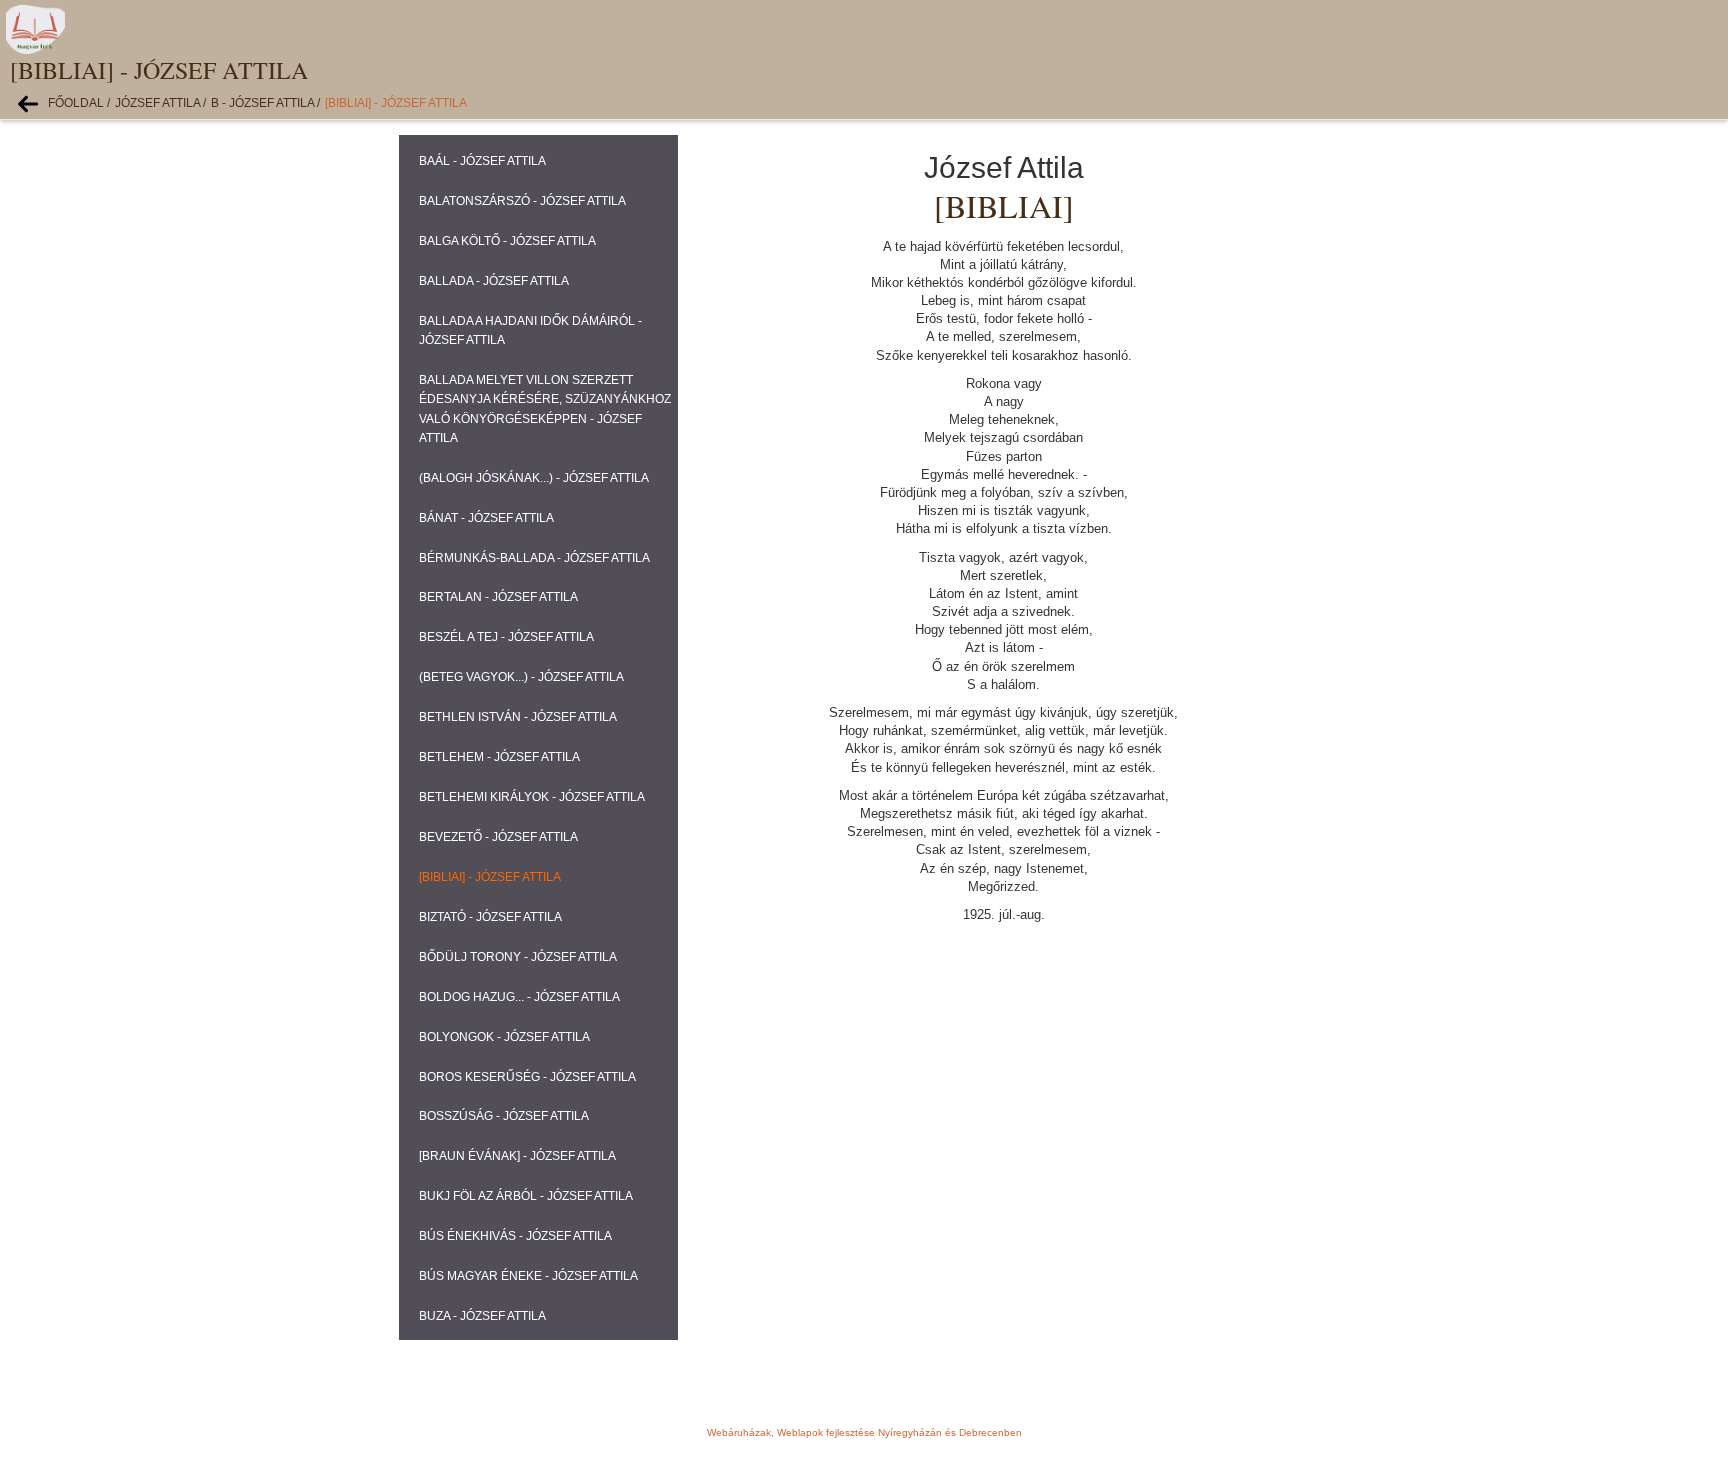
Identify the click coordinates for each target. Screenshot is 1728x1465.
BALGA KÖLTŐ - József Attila (507, 241)
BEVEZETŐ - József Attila (498, 837)
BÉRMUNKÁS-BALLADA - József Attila (534, 558)
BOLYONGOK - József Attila (504, 1037)
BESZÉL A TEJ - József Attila (506, 637)
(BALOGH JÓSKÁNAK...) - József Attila (534, 478)
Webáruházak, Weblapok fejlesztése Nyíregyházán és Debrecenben (864, 1432)
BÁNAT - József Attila (486, 518)
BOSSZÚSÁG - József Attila (504, 1116)
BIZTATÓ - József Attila (490, 917)
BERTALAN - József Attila (498, 597)
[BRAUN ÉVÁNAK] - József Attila (517, 1156)
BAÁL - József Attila (482, 161)
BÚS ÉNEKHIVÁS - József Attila (515, 1236)
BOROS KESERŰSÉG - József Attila (527, 1077)
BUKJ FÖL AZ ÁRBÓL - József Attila (526, 1196)
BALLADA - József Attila (494, 281)
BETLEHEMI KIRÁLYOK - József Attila (532, 797)
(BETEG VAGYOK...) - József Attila (521, 677)
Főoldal (76, 103)
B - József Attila (262, 103)
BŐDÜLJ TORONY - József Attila (518, 957)
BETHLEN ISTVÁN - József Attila (518, 717)
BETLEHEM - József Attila (499, 757)
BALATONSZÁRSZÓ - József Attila (522, 201)
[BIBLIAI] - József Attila (396, 103)
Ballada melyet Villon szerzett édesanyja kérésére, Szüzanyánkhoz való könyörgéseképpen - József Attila (545, 409)
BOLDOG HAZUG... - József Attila (519, 997)
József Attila (157, 103)
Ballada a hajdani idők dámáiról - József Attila (530, 330)
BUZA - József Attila (482, 1316)
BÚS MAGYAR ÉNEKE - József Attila (528, 1276)
